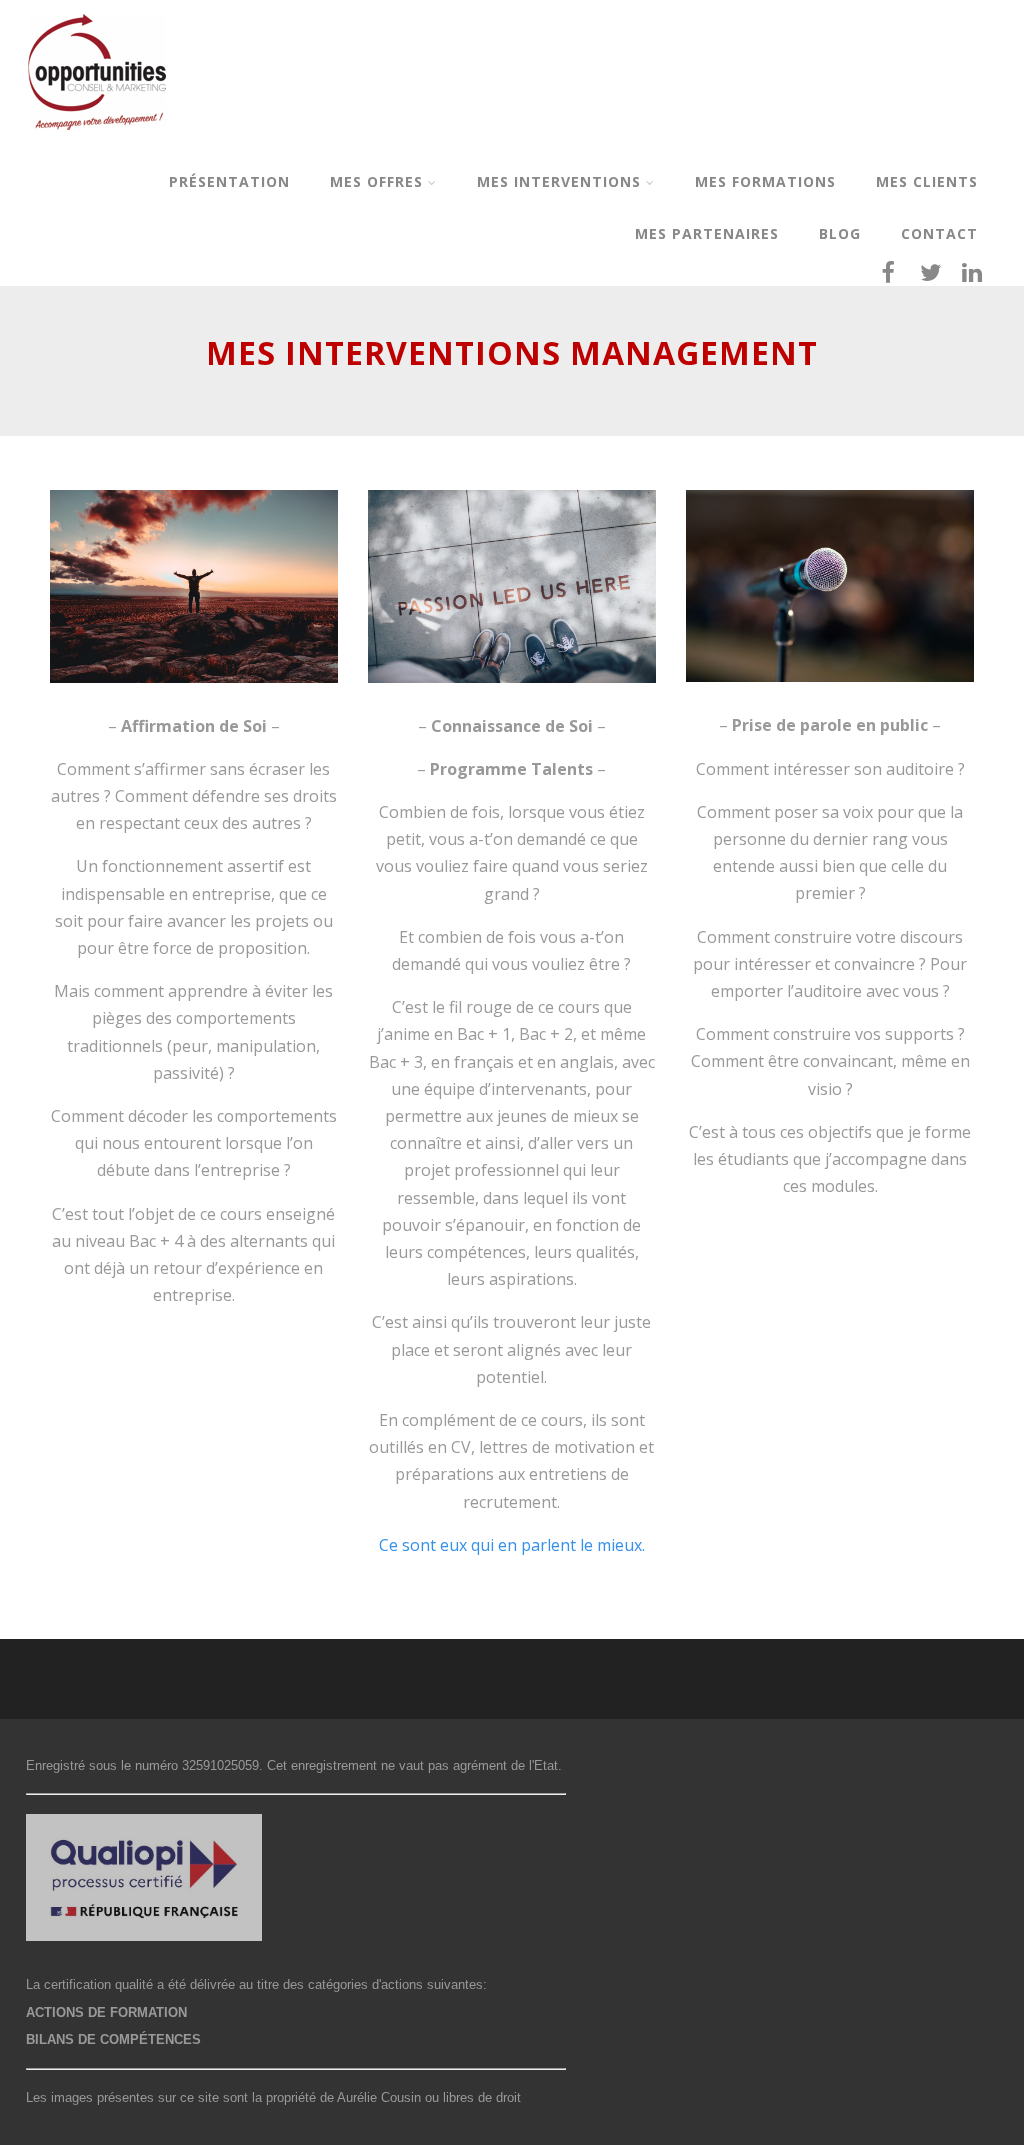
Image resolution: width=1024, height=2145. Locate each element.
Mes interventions (559, 181)
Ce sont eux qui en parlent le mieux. (512, 1545)
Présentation (229, 181)
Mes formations (765, 181)
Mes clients (927, 181)
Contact (939, 233)
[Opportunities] (98, 144)
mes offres (376, 181)
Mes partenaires (707, 233)
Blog (840, 233)
